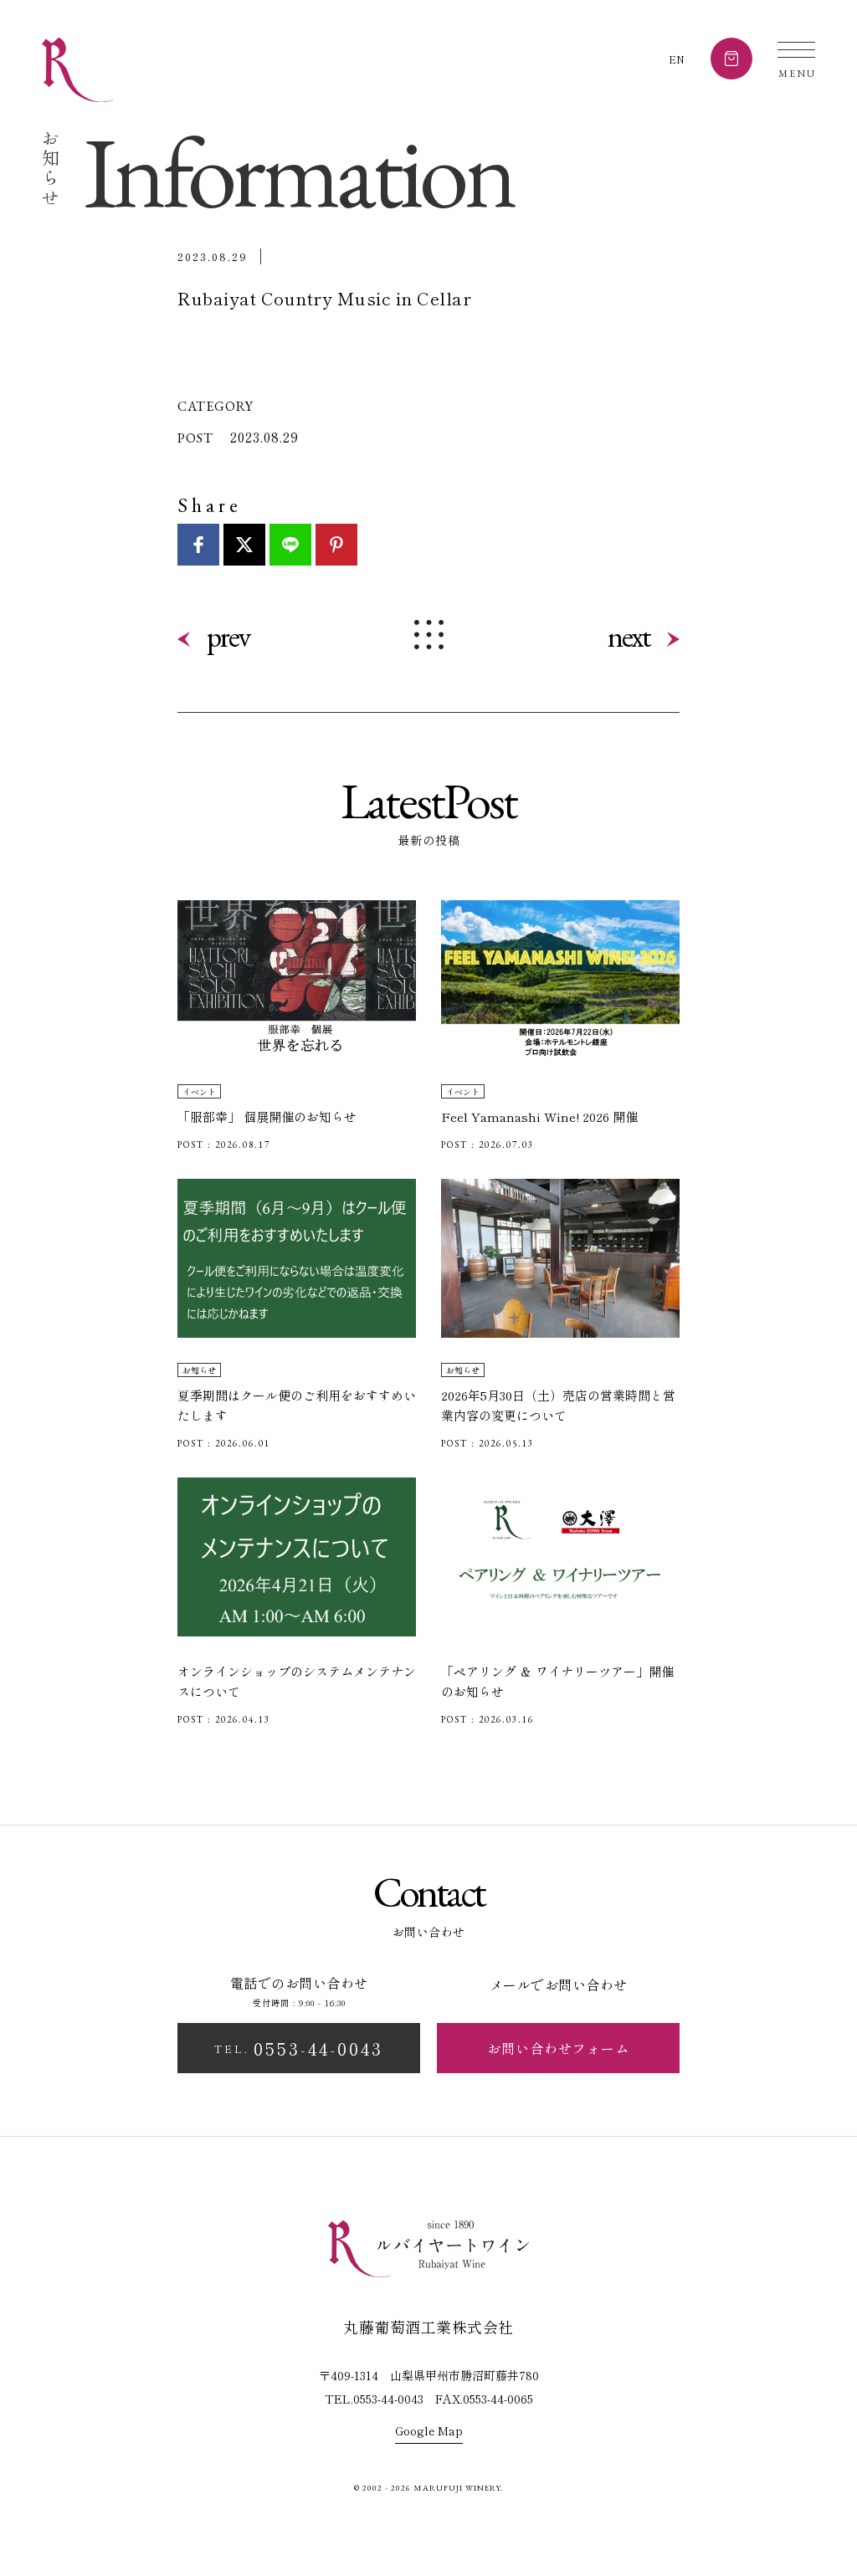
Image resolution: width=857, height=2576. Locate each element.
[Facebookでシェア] (198, 545)
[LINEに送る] (290, 545)
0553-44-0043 (299, 2048)
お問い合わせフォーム (558, 2048)
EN (677, 59)
